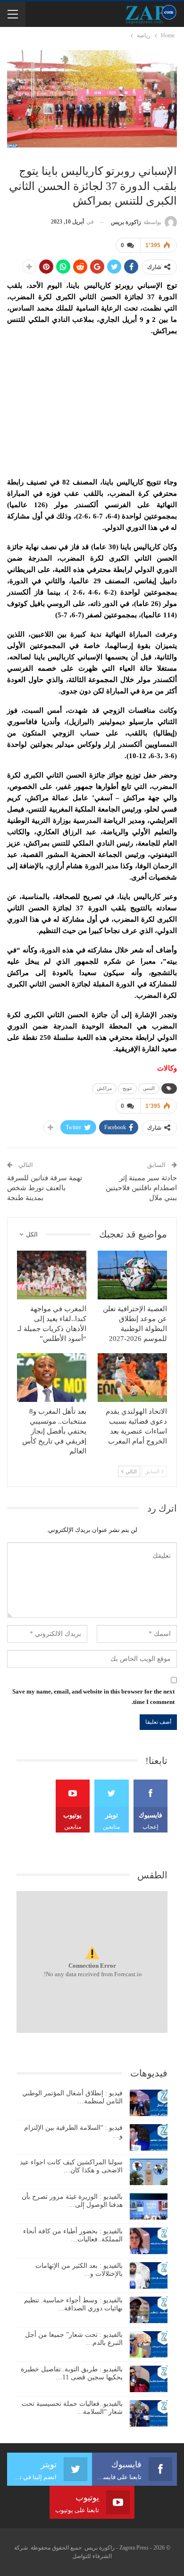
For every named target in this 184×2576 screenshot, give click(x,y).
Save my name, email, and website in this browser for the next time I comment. (93, 1697)
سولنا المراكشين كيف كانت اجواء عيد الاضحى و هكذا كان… (71, 2166)
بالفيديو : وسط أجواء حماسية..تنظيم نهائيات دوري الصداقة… (73, 2304)
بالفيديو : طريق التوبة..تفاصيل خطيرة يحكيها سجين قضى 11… (72, 2373)
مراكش (104, 1088)
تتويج (127, 1088)
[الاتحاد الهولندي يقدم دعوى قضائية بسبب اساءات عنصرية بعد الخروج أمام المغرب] (132, 1378)
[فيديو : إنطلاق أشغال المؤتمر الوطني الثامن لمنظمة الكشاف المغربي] (149, 2103)
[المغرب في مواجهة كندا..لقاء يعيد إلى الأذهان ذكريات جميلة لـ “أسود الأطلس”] (52, 1275)
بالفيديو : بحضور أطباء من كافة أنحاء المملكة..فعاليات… (73, 2235)
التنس (149, 1088)
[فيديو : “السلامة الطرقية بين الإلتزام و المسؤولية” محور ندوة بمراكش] (149, 2137)
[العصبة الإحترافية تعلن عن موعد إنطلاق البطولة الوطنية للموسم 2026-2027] (132, 1275)
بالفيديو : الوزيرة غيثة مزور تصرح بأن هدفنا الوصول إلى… (72, 2201)
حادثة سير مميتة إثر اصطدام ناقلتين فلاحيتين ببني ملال (141, 1188)
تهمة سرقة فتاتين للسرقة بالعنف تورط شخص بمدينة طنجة (45, 1188)
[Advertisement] (92, 404)
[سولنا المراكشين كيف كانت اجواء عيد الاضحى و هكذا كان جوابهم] (149, 2172)
